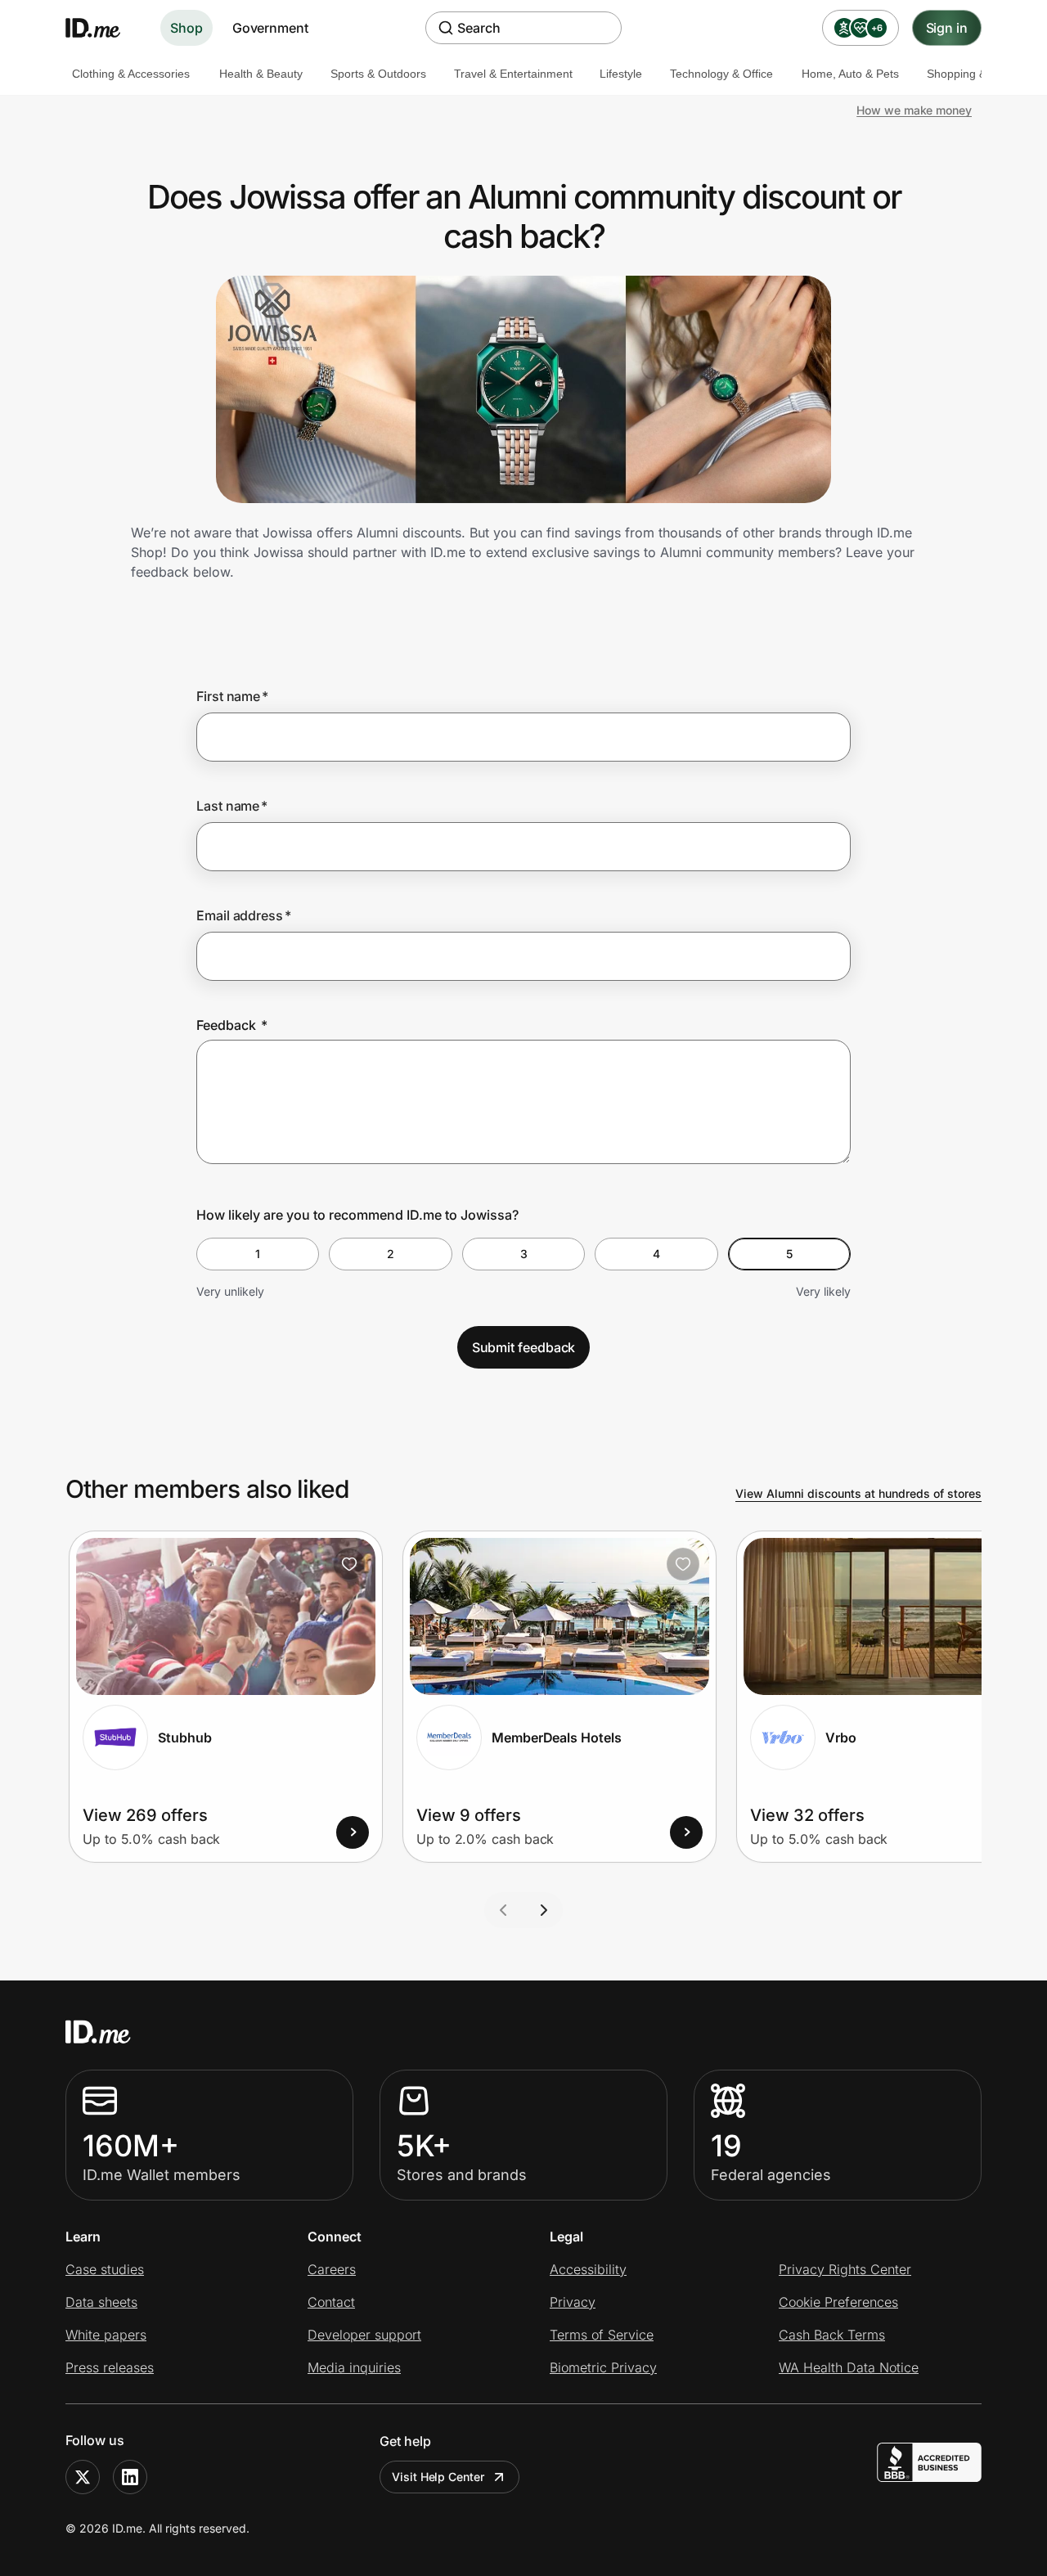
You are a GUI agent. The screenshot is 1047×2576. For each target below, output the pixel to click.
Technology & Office (721, 74)
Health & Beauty (261, 74)
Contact (331, 2302)
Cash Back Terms (832, 2335)
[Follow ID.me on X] (83, 2477)
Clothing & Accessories (131, 74)
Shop (186, 28)
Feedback (232, 1025)
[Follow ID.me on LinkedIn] (130, 2477)
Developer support (364, 2335)
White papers (106, 2335)
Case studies (105, 2269)
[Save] (349, 1564)
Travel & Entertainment (513, 74)
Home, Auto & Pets (850, 74)
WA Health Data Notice (849, 2367)
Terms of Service (602, 2335)
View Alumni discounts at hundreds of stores (858, 1493)
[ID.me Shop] (103, 28)
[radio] (258, 1254)
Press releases (110, 2367)
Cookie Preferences (838, 2302)
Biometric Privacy (603, 2367)
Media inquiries (354, 2367)
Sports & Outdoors (378, 74)
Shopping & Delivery (979, 74)
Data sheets (101, 2302)
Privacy (573, 2302)
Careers (332, 2269)
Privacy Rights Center (845, 2269)
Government (270, 28)
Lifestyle (621, 74)
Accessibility (588, 2269)
